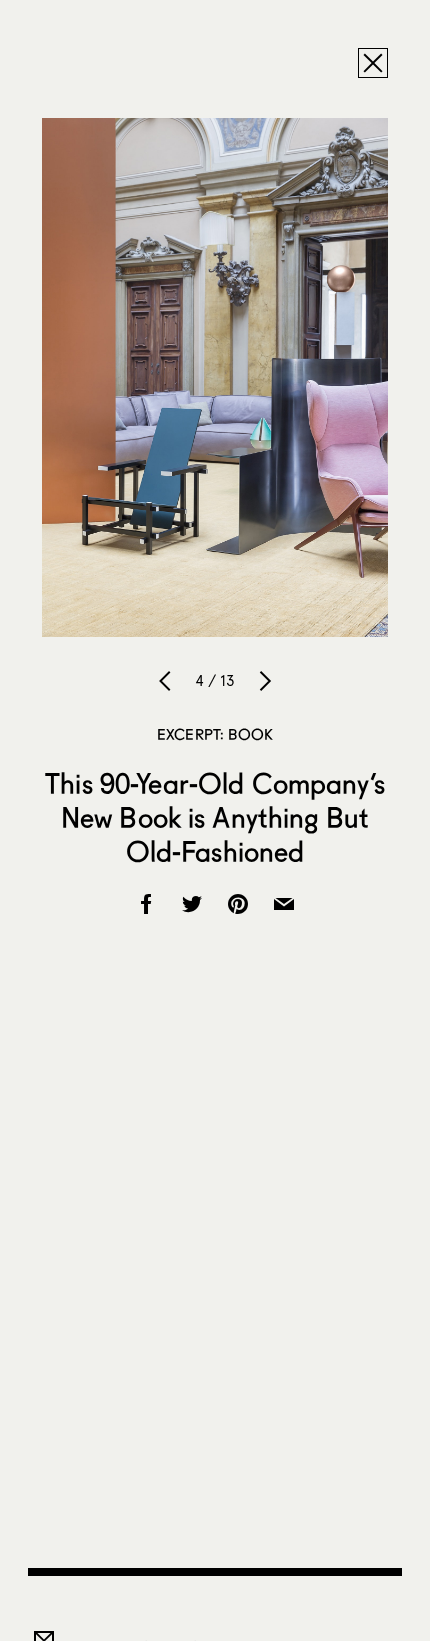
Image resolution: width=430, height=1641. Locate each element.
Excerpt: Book (215, 734)
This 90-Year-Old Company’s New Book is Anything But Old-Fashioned (215, 817)
